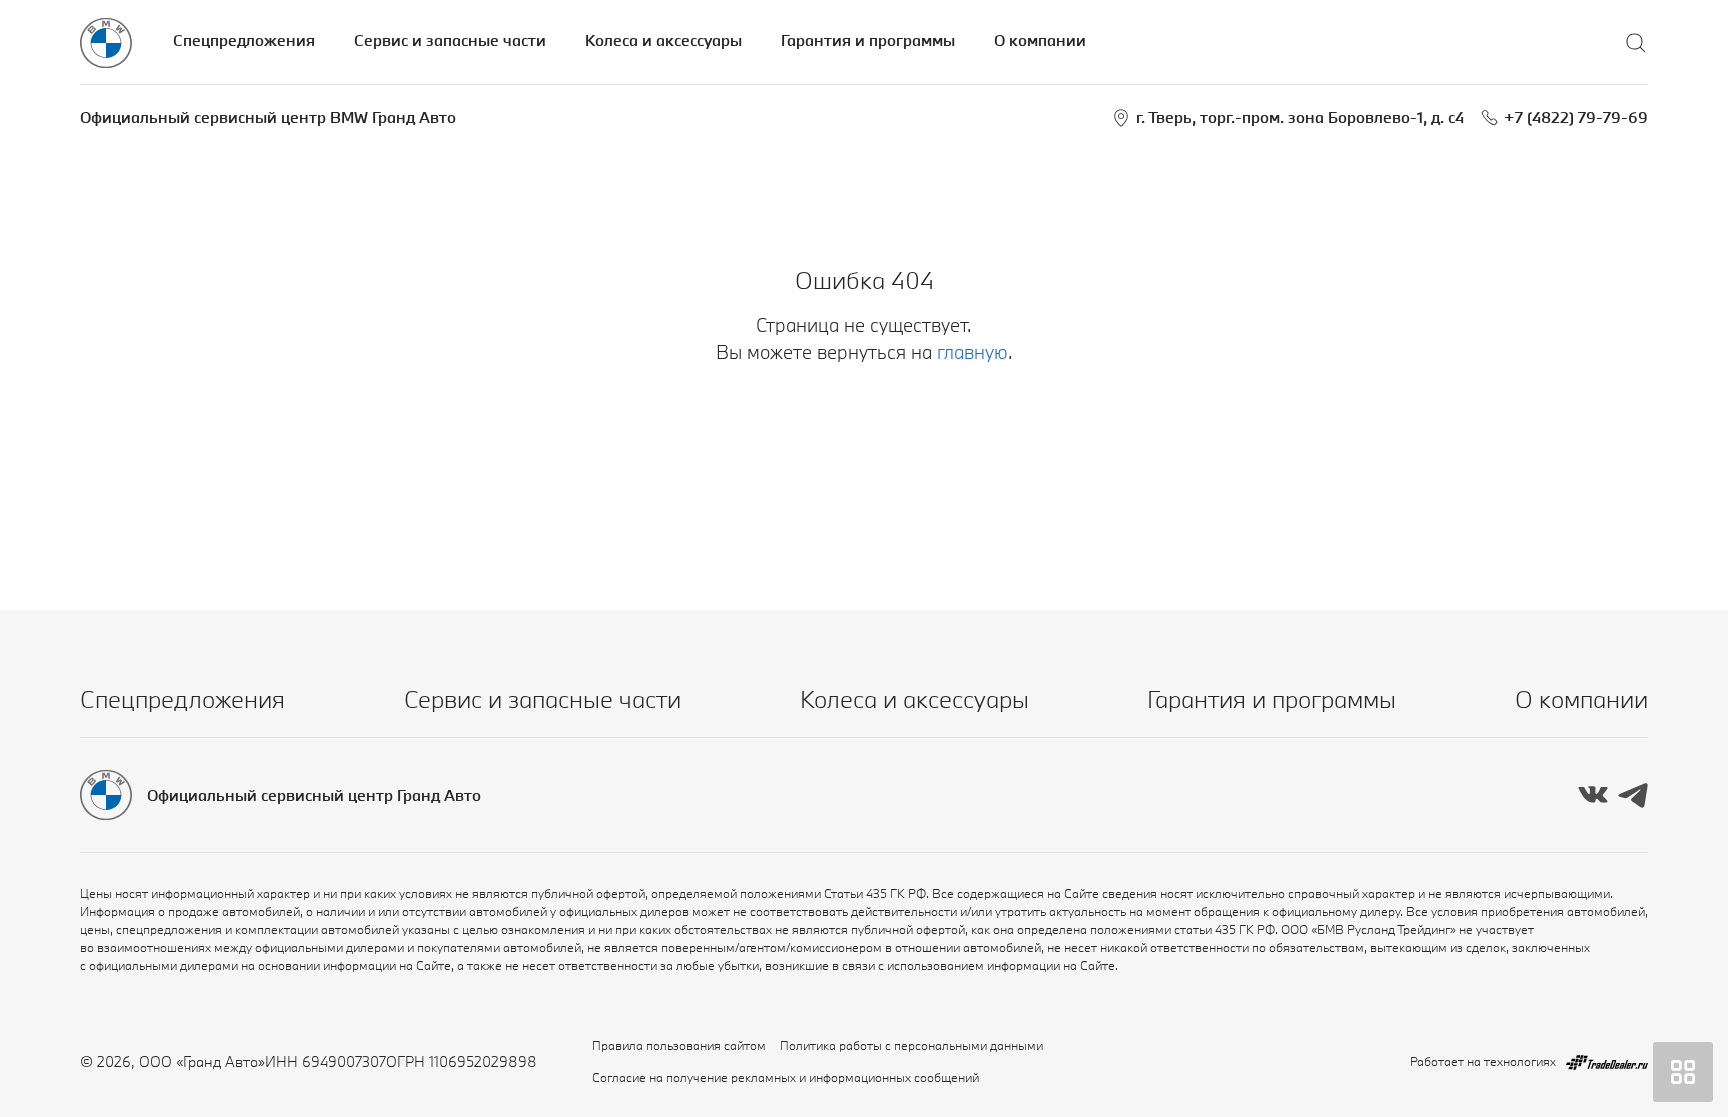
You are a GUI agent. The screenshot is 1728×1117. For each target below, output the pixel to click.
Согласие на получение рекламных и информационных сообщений (785, 1077)
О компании (1040, 40)
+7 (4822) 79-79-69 (1576, 117)
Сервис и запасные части (450, 40)
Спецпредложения (244, 40)
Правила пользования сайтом (679, 1045)
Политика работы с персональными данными (911, 1045)
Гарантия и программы (868, 40)
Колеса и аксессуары (663, 40)
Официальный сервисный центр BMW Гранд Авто (268, 117)
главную (972, 352)
